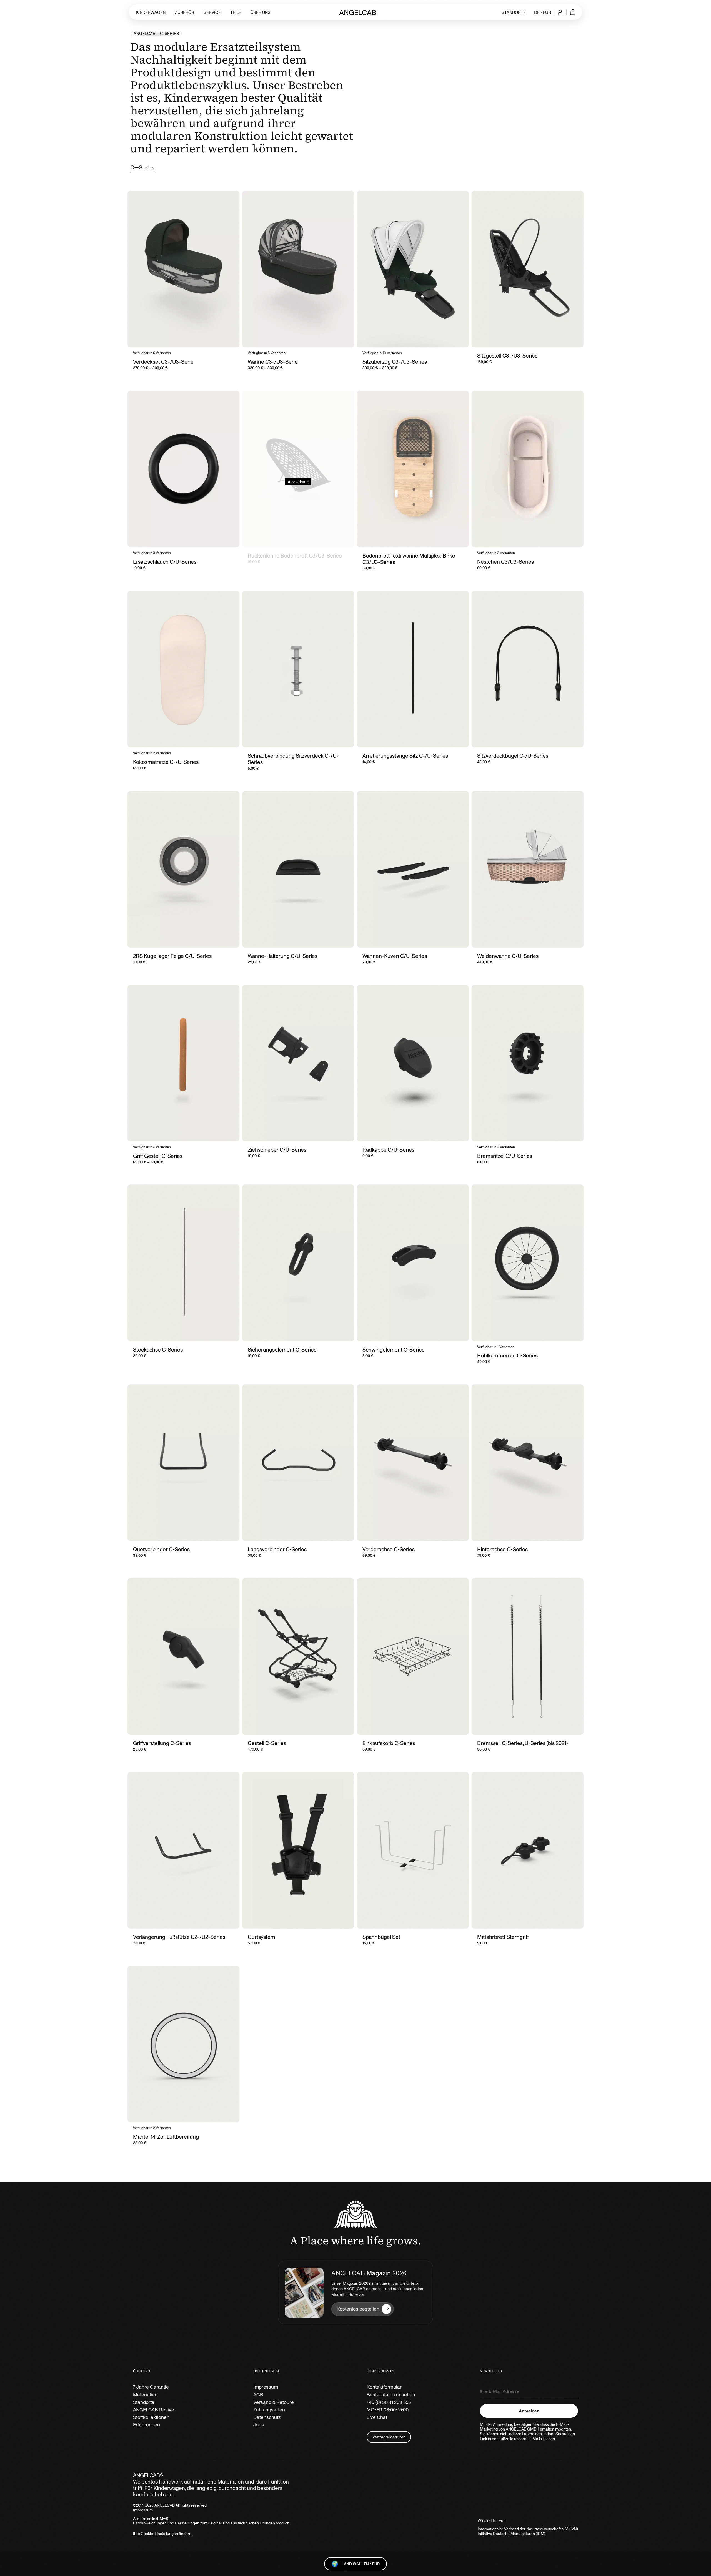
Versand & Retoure (274, 2402)
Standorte (514, 12)
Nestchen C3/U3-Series (505, 562)
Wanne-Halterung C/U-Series (283, 956)
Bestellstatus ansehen (391, 2395)
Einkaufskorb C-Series (389, 1743)
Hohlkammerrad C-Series (507, 1355)
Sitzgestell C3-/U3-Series (507, 356)
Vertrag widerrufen (389, 2437)
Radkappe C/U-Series (388, 1150)
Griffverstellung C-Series (162, 1743)
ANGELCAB (145, 34)
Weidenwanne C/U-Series (508, 956)
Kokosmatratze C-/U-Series (166, 762)
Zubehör (185, 12)
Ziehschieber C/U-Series (277, 1150)
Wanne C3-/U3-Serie (273, 362)
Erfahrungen (147, 2425)
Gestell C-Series (267, 1743)
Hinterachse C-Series (502, 1549)
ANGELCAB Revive (154, 2410)
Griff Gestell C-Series (158, 1156)
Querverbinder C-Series (161, 1549)
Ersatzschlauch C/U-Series (165, 562)
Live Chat (377, 2417)
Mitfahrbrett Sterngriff (503, 1937)
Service (212, 12)
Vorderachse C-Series (389, 1549)
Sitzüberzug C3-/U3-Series (395, 362)
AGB (258, 2395)
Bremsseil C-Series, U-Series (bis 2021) (522, 1743)
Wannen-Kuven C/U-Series (395, 956)
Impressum (266, 2387)
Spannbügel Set (381, 1937)
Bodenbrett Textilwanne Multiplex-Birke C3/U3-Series (409, 559)
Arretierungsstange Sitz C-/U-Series (405, 756)
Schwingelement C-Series (393, 1349)
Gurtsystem (261, 1937)
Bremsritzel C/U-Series (505, 1156)
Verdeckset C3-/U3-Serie (163, 362)
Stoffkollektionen (151, 2417)
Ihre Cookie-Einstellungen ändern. (163, 2533)
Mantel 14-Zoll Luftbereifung (166, 2137)
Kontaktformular (384, 2387)
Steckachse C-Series (158, 1349)
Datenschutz (267, 2417)
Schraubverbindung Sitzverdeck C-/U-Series (293, 759)
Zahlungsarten (269, 2410)
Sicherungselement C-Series (282, 1349)
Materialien (145, 2395)
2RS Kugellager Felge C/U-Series (172, 956)
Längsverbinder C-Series (277, 1549)
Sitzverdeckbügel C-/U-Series (513, 756)
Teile (236, 12)
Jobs (259, 2425)
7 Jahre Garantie (151, 2387)
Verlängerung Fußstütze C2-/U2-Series (179, 1937)
